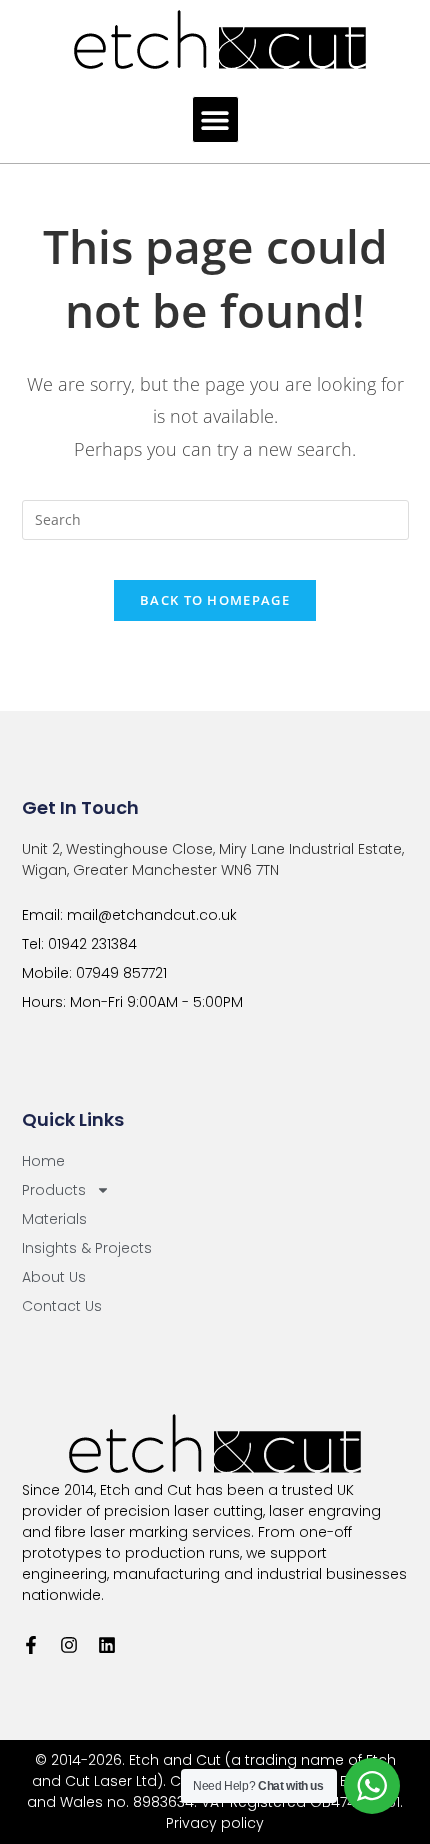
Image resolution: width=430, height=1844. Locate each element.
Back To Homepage (215, 600)
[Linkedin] (107, 1645)
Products (54, 1190)
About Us (54, 1277)
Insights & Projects (87, 1248)
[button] (215, 119)
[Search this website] (215, 518)
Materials (54, 1219)
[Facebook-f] (31, 1645)
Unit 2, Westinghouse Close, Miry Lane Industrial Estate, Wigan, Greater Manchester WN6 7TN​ (213, 859)
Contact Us (62, 1306)
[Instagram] (69, 1645)
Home (43, 1161)
